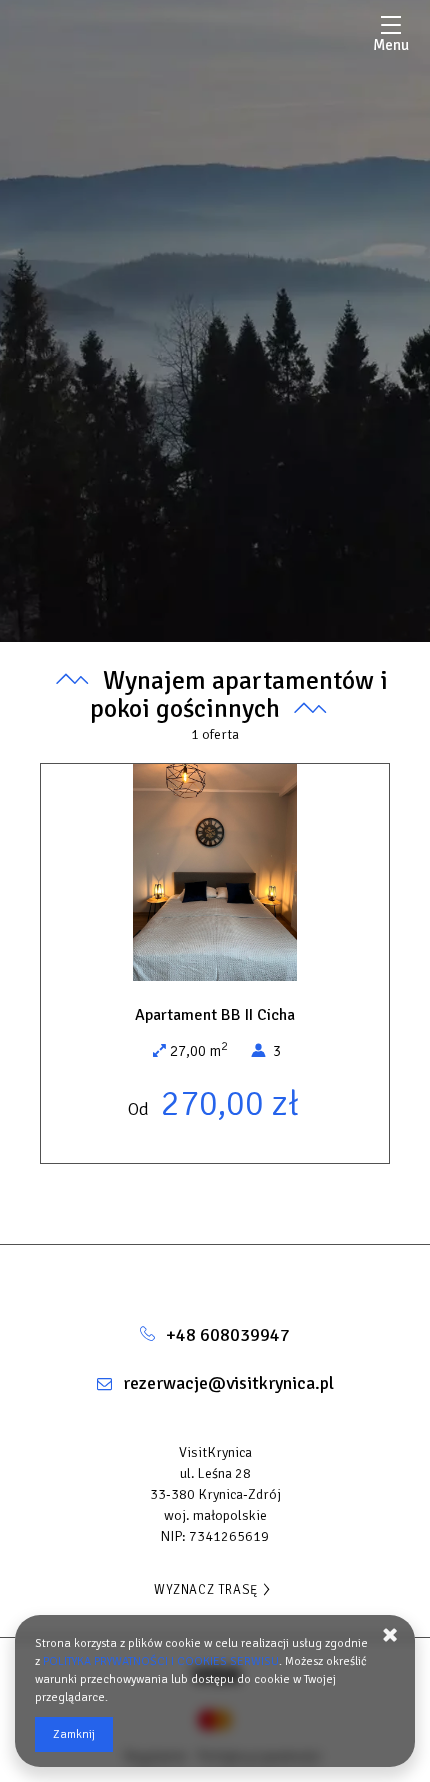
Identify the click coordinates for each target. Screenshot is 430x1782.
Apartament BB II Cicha (215, 1015)
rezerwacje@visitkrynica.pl (228, 1383)
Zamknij (74, 1734)
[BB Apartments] (215, 1275)
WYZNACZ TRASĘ (206, 1590)
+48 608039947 (228, 1335)
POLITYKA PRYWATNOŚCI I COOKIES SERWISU (161, 1661)
